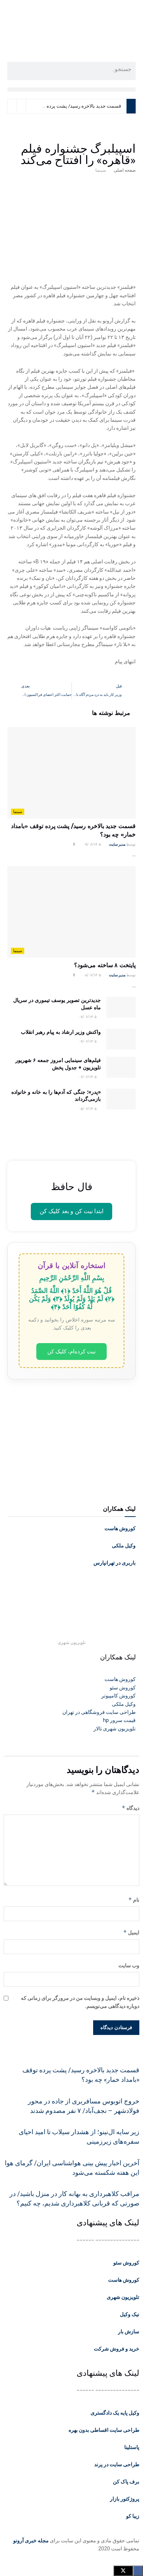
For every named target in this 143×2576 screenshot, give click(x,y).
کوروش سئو (126, 2263)
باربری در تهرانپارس (115, 1563)
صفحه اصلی (125, 170)
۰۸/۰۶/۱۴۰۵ (92, 975)
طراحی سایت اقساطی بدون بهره (104, 2430)
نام (134, 1900)
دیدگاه (131, 1808)
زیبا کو (133, 2516)
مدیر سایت (117, 844)
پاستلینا (132, 2447)
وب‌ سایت (129, 1965)
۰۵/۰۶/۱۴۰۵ (88, 1109)
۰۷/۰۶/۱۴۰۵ (88, 1017)
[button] (71, 90)
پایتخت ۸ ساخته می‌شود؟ (105, 965)
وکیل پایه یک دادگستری (115, 2413)
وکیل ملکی (124, 1546)
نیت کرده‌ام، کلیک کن (71, 1351)
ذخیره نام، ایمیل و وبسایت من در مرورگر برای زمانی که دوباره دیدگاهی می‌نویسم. (80, 2002)
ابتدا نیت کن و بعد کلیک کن (71, 1211)
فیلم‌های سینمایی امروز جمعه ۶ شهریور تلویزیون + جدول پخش (58, 1064)
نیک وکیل (130, 2314)
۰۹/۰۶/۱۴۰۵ (92, 844)
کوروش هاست (120, 1528)
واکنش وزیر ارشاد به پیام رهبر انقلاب (61, 1032)
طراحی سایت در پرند (117, 2464)
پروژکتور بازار (125, 2499)
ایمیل (131, 1932)
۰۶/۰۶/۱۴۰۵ (88, 1077)
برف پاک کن (126, 2482)
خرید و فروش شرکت (117, 2349)
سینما (101, 170)
